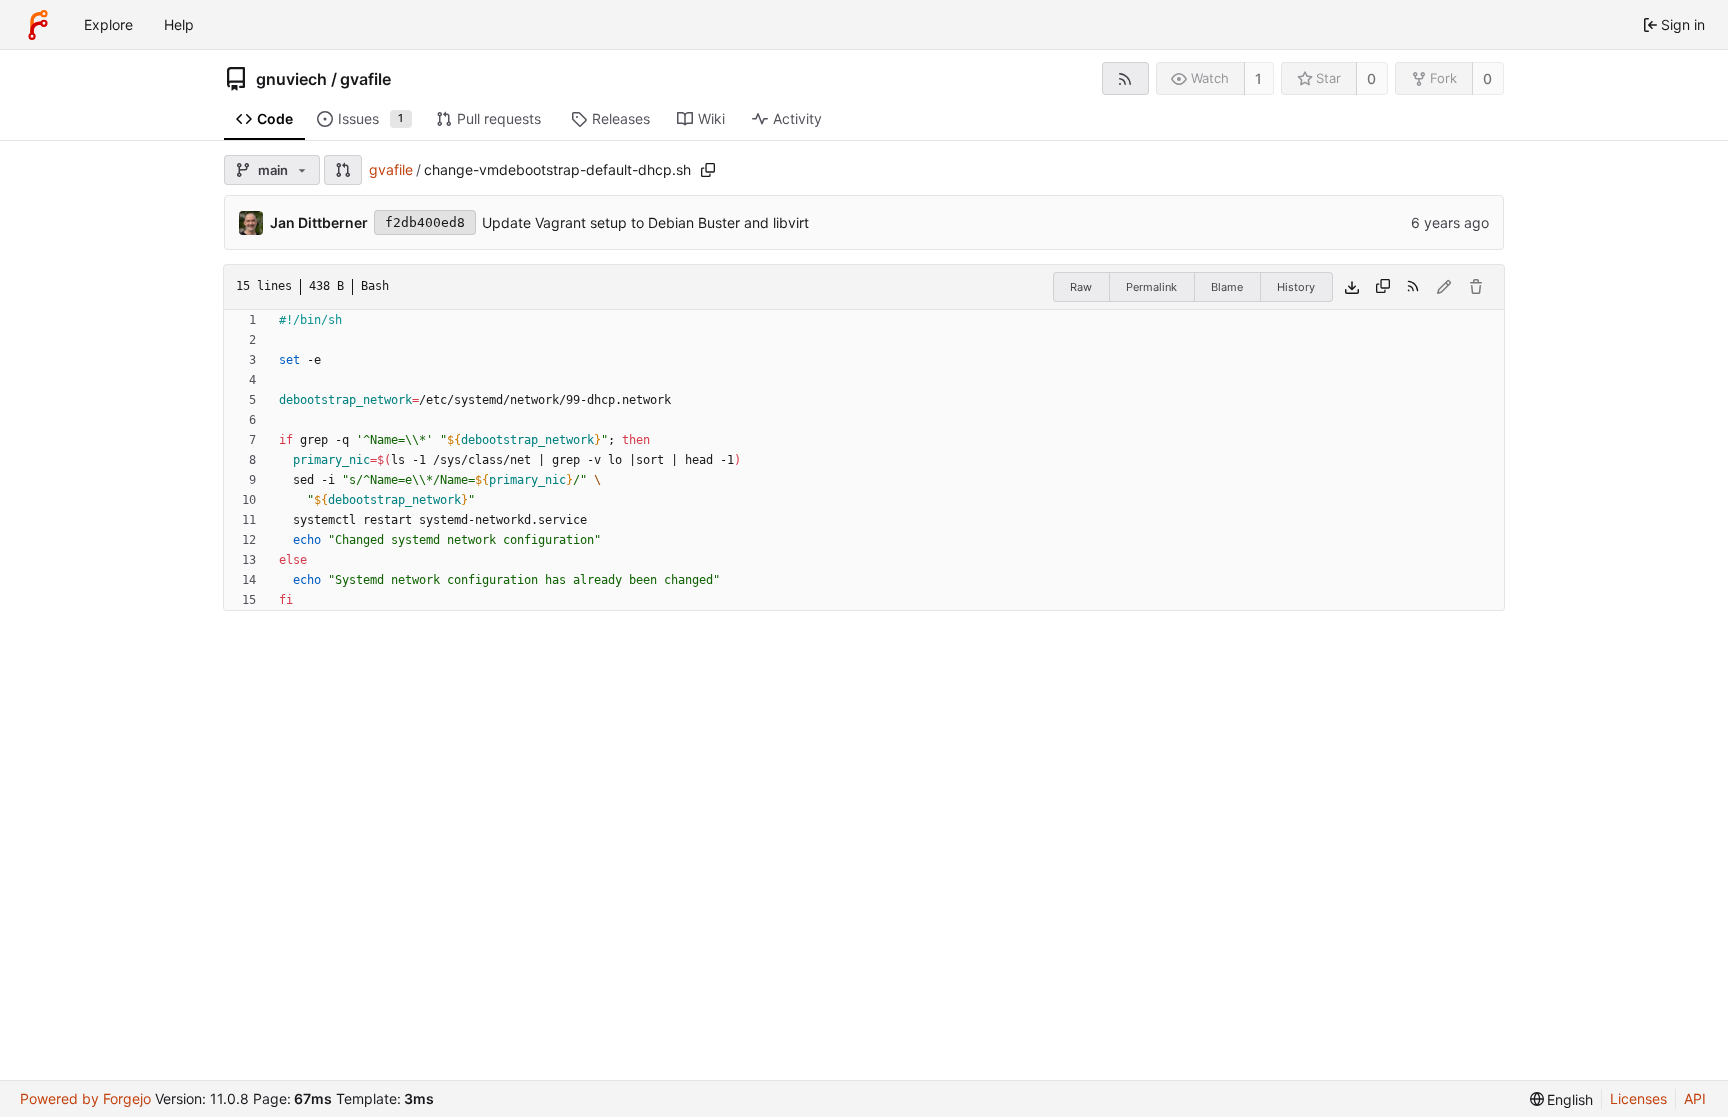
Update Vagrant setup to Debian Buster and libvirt (645, 222)
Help (179, 24)
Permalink (1151, 287)
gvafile (365, 79)
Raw (1081, 287)
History (1296, 287)
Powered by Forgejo (85, 1098)
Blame (1227, 287)
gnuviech (291, 79)
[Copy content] (1383, 287)
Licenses (1638, 1098)
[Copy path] (708, 170)
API (1695, 1098)
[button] (343, 170)
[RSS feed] (1125, 78)
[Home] (38, 25)
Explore (108, 24)
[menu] (1562, 1099)
